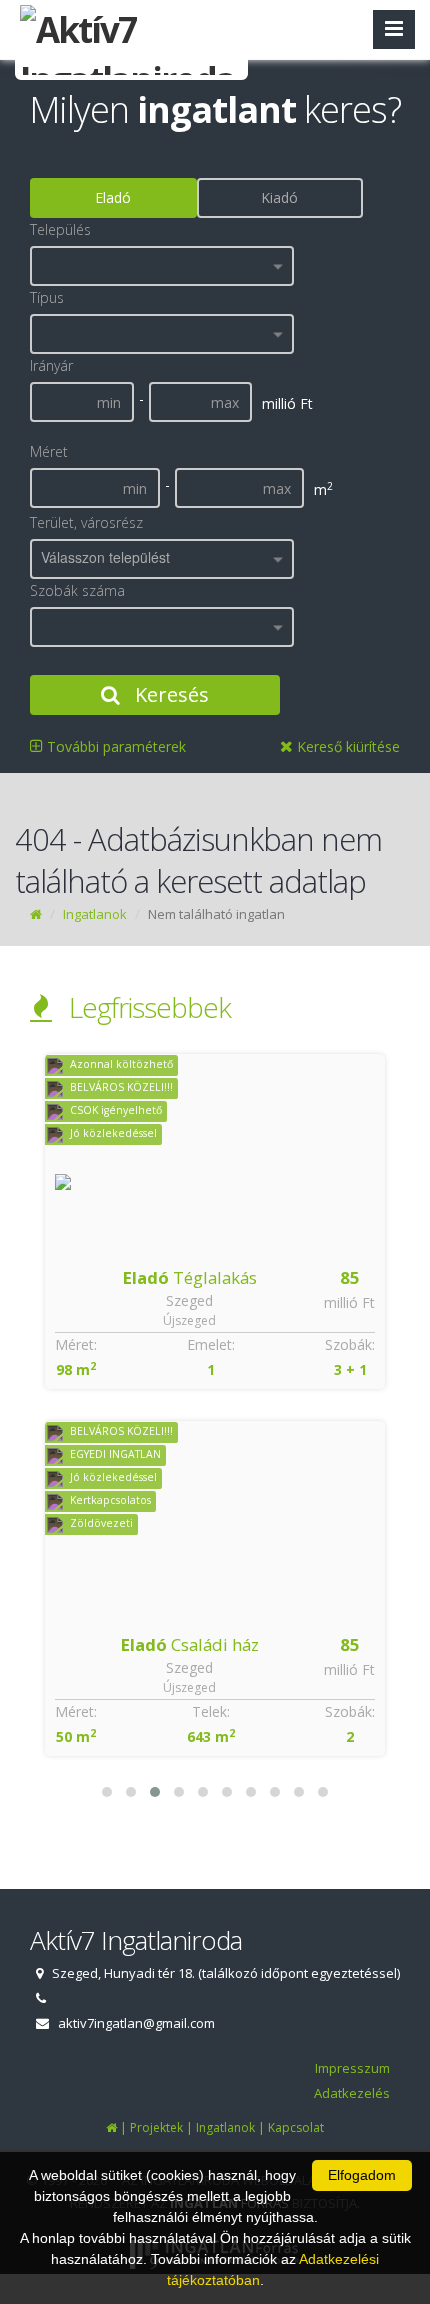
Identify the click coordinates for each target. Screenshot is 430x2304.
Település (60, 229)
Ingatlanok (95, 914)
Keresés (169, 694)
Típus (47, 297)
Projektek (156, 2127)
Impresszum (352, 2068)
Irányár (51, 365)
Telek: (211, 1711)
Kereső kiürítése (346, 746)
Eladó (113, 197)
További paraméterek (114, 746)
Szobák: (350, 1344)
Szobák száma (77, 590)
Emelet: (211, 1344)
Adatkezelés (352, 2093)
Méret (49, 451)
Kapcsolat (296, 2127)
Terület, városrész (86, 522)
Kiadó (279, 197)
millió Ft (349, 1302)
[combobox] (162, 266)
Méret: (76, 1344)
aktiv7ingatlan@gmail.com (136, 2023)
